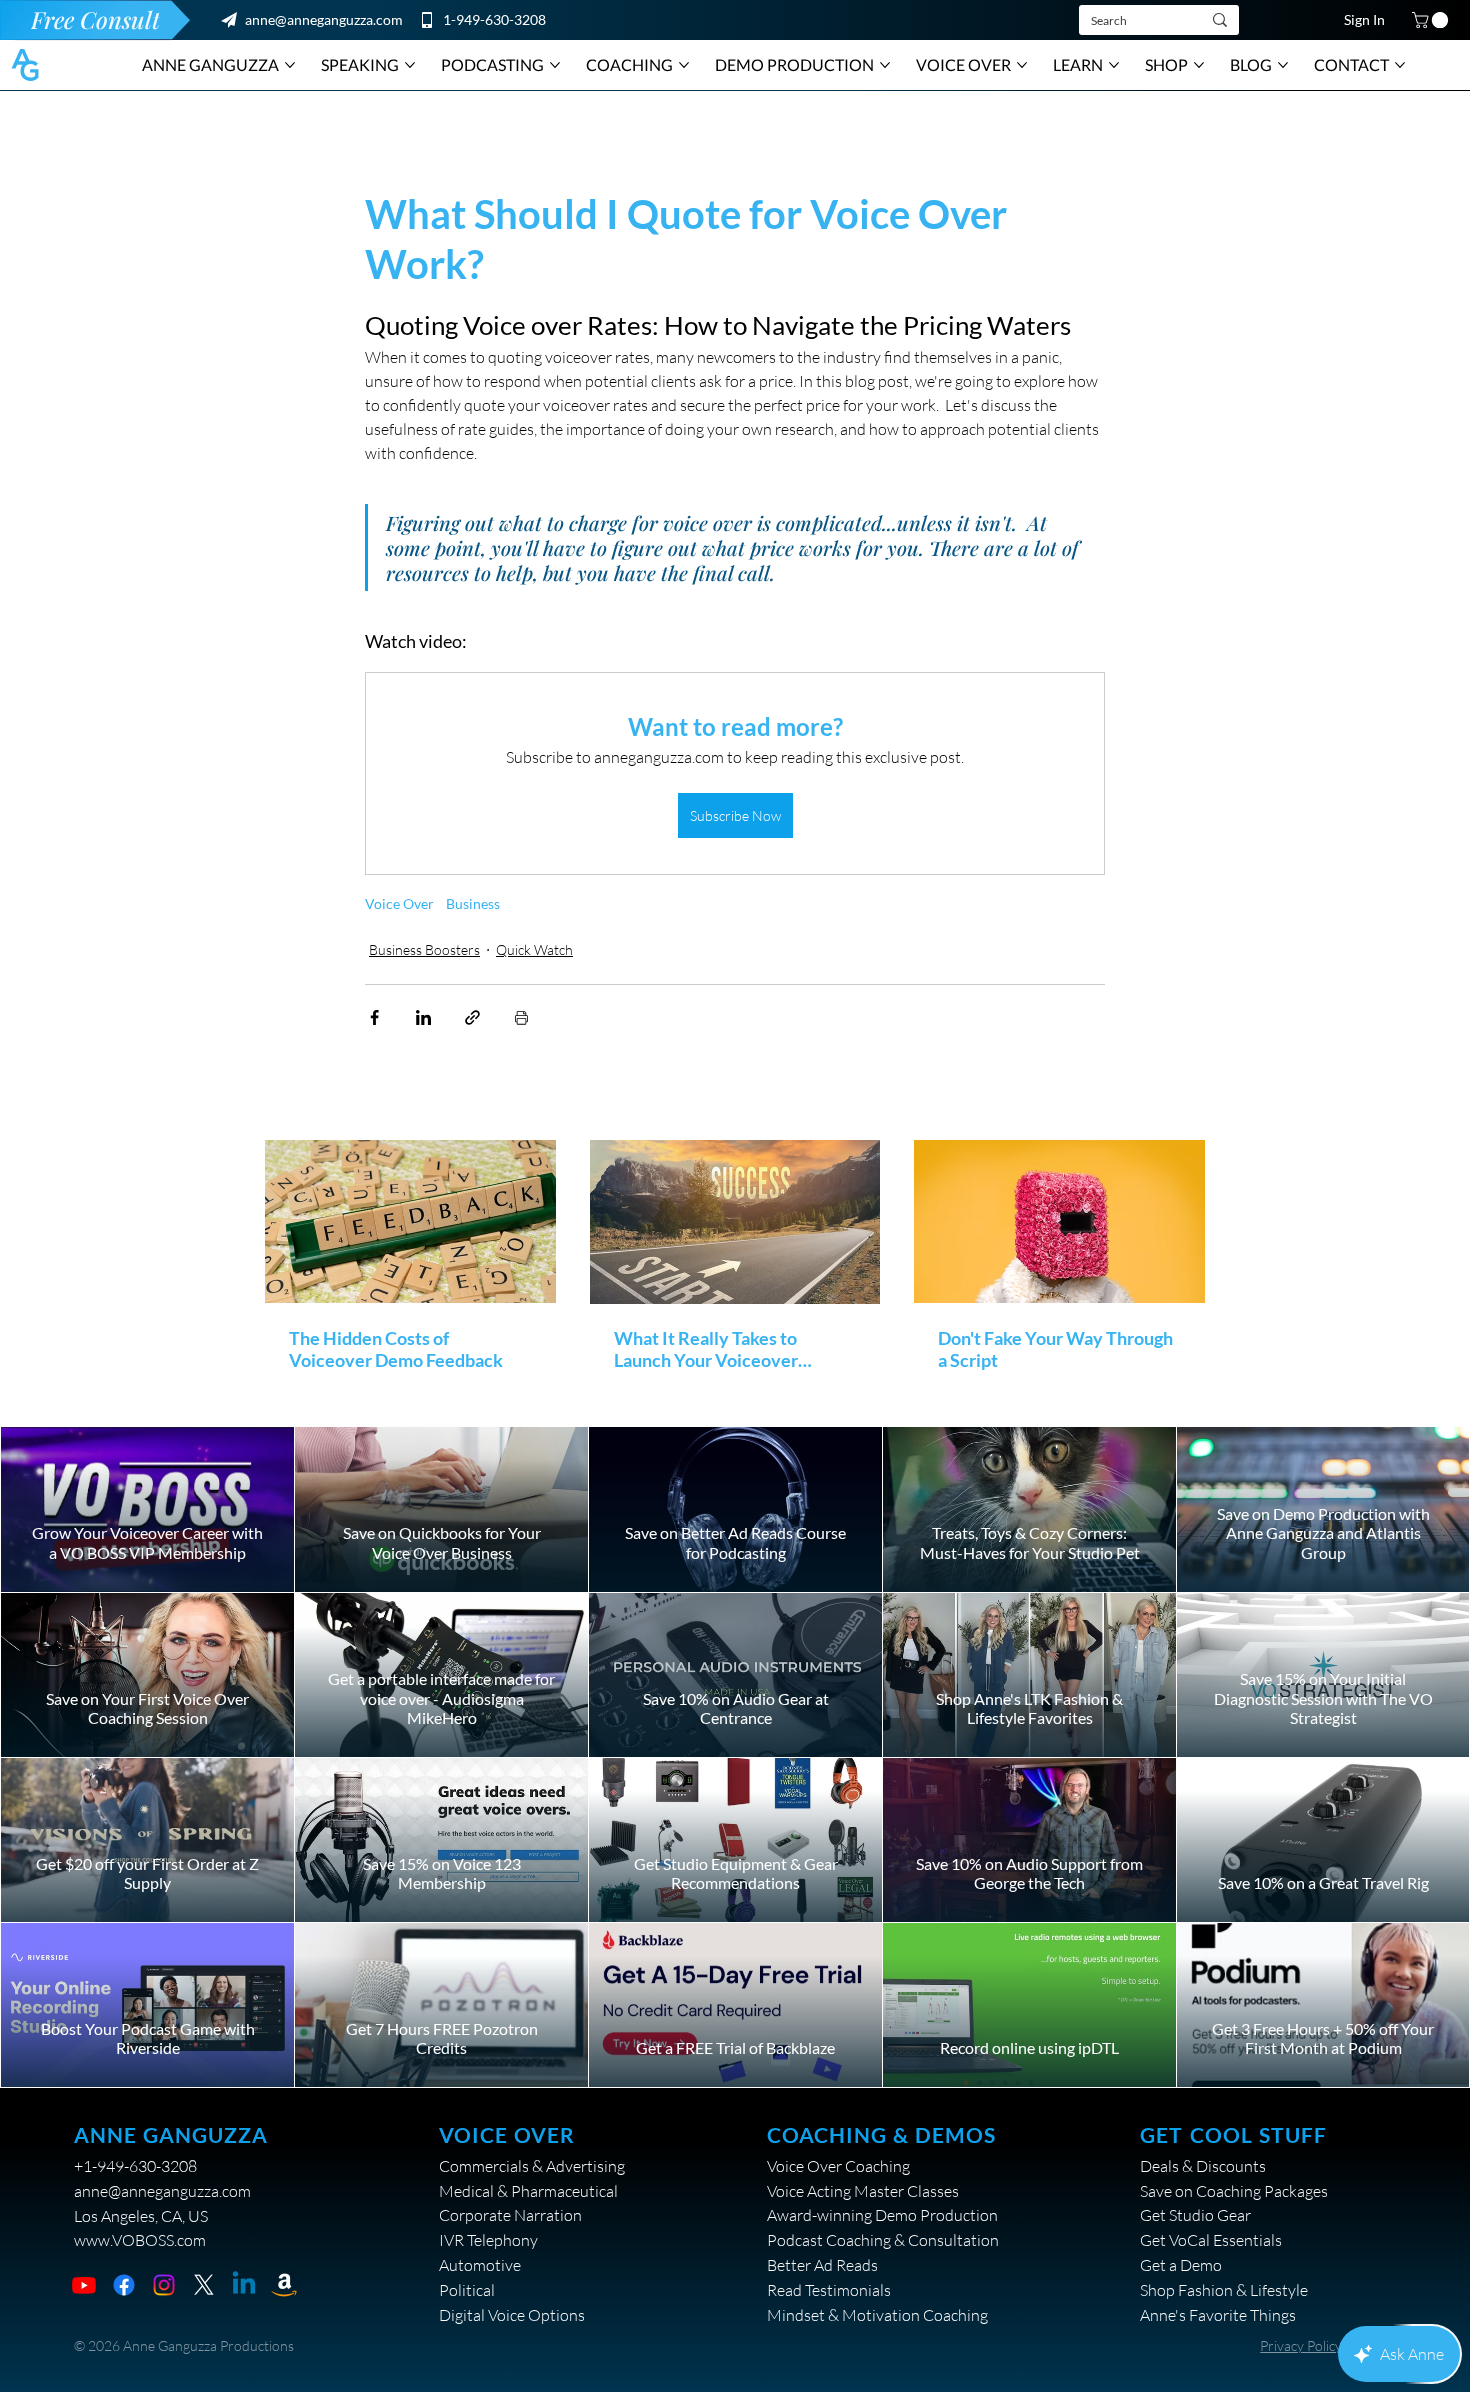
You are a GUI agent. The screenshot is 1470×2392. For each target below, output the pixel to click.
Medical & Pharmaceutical (528, 2191)
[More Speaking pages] (410, 65)
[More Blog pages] (1283, 65)
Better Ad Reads (822, 2265)
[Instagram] (164, 2285)
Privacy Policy (1301, 2345)
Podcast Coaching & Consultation (883, 2240)
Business (473, 903)
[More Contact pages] (1400, 65)
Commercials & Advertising (532, 2166)
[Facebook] (124, 2285)
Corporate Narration (510, 2215)
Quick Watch (534, 949)
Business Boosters (424, 949)
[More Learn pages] (1114, 65)
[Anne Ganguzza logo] (25, 65)
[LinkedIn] (244, 2285)
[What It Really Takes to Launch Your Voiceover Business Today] (735, 1222)
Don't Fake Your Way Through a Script (1055, 1349)
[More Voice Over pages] (1022, 65)
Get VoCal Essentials (1211, 2240)
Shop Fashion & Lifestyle (1224, 2290)
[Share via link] (472, 1017)
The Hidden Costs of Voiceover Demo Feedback (396, 1349)
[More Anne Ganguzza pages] (290, 65)
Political (467, 2290)
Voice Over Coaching (838, 2166)
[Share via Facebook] (374, 1017)
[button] (1432, 20)
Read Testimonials (829, 2290)
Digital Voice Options (512, 2315)
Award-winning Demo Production (882, 2215)
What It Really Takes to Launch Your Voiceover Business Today (706, 1349)
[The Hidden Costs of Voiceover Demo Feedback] (410, 1221)
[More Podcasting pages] (555, 65)
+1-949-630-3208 (135, 2166)
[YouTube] (84, 2285)
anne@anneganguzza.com (324, 19)
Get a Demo (1181, 2265)
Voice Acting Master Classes (863, 2191)
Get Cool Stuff (1233, 2135)
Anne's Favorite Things (1218, 2315)
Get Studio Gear (1195, 2215)
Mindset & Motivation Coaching (877, 2315)
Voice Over (399, 903)
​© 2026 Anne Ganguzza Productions (184, 2345)
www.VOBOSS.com (140, 2240)
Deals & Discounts (1203, 2166)
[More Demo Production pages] (885, 65)
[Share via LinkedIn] (423, 1017)
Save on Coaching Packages (1234, 2191)
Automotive (480, 2265)
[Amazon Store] (284, 2285)
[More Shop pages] (1199, 65)
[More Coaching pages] (684, 65)
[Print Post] (521, 1017)
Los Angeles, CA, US (141, 2216)
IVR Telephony (488, 2240)
